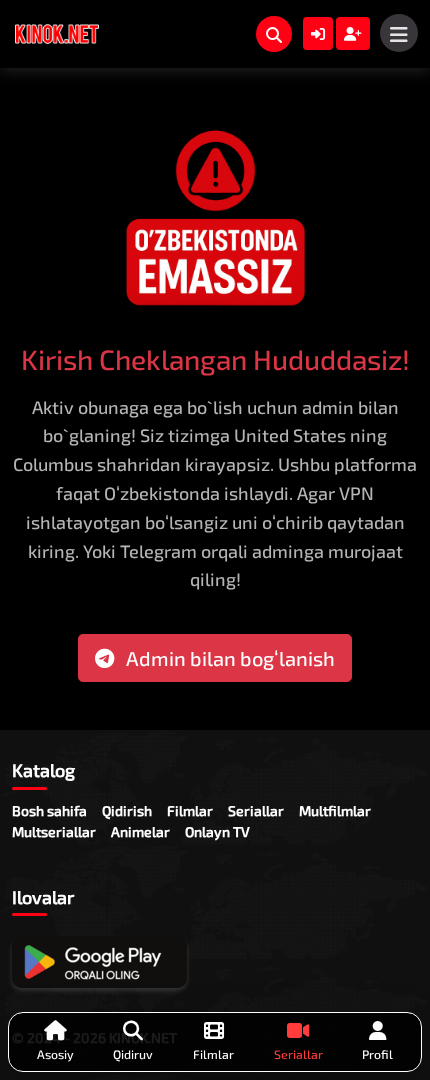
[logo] (57, 34)
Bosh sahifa (49, 810)
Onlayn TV (217, 831)
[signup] (353, 33)
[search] (274, 34)
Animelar (140, 831)
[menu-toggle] (399, 33)
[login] (318, 33)
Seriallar (256, 810)
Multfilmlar (335, 810)
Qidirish (127, 810)
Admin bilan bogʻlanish (228, 658)
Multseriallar (54, 831)
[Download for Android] (99, 962)
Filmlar (190, 810)
